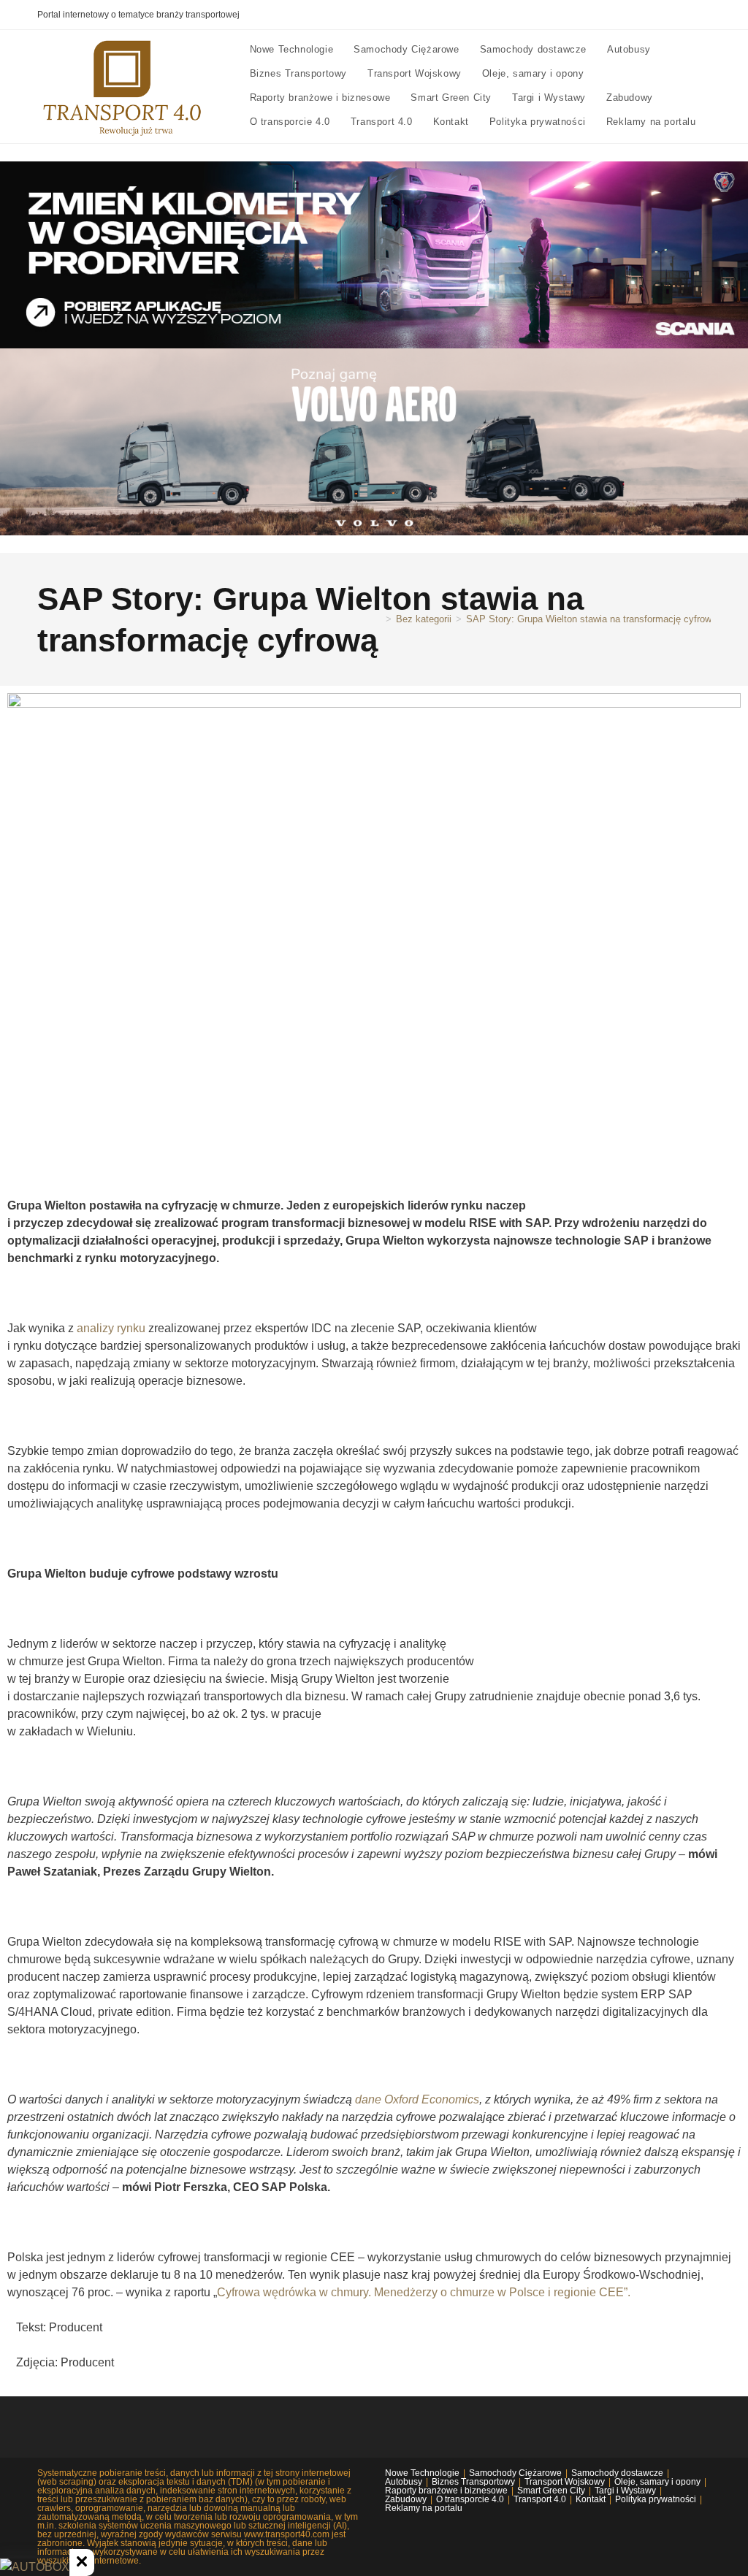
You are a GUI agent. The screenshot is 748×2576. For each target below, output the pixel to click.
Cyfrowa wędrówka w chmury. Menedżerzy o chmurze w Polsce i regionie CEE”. (424, 2292)
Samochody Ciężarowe (515, 2473)
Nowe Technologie (422, 2473)
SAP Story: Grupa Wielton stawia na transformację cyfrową (591, 619)
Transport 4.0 (540, 2499)
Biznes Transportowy (473, 2482)
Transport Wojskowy (565, 2482)
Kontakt (591, 2499)
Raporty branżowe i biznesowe (446, 2491)
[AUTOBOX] (35, 2567)
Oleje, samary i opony (657, 2482)
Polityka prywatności (656, 2499)
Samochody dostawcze (617, 2473)
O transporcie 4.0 (470, 2499)
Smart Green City (551, 2491)
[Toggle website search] (253, 146)
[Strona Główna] (378, 619)
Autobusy (404, 2482)
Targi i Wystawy (625, 2491)
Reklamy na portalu (424, 2508)
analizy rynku (111, 1328)
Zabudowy (406, 2499)
